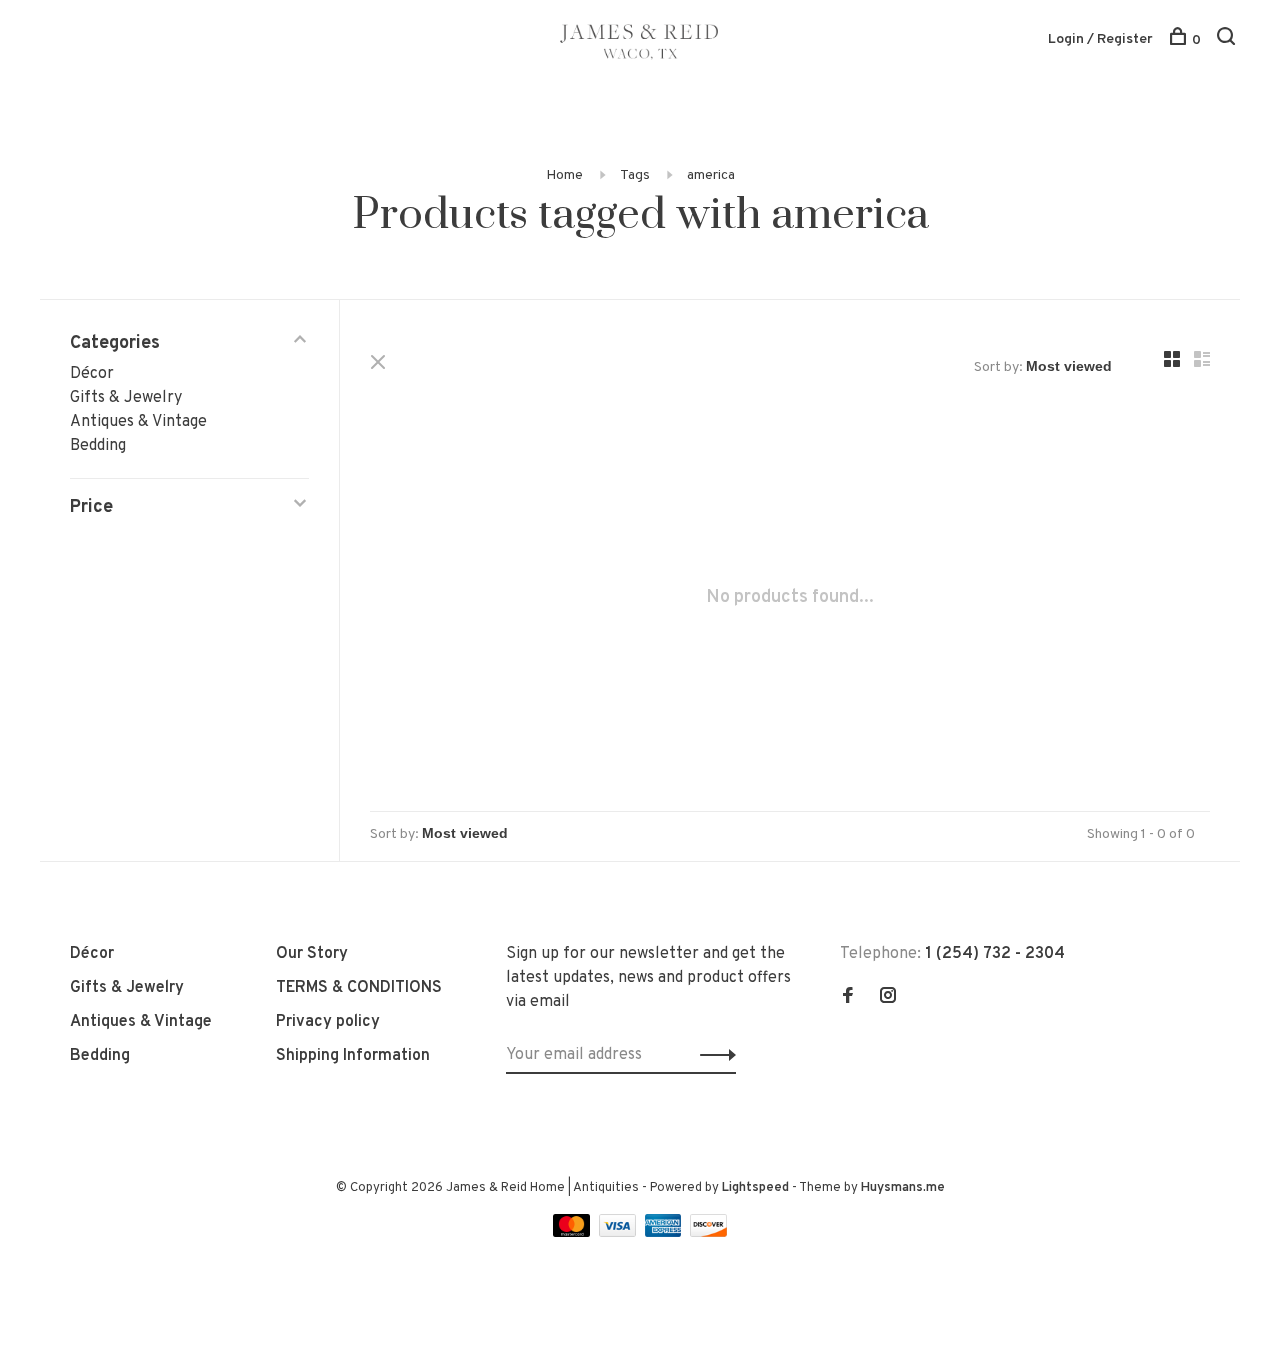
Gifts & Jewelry (126, 398)
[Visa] (619, 1233)
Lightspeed (755, 1188)
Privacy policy (328, 1022)
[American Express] (665, 1233)
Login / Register (1100, 39)
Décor (92, 374)
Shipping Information (353, 1056)
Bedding (98, 446)
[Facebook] (848, 998)
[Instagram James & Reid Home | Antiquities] (888, 998)
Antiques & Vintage (138, 422)
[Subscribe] (712, 1055)
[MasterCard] (573, 1233)
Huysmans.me (903, 1188)
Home (564, 175)
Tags (635, 175)
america (711, 175)
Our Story (312, 954)
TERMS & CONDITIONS (359, 988)
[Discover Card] (708, 1233)
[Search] (1228, 40)
